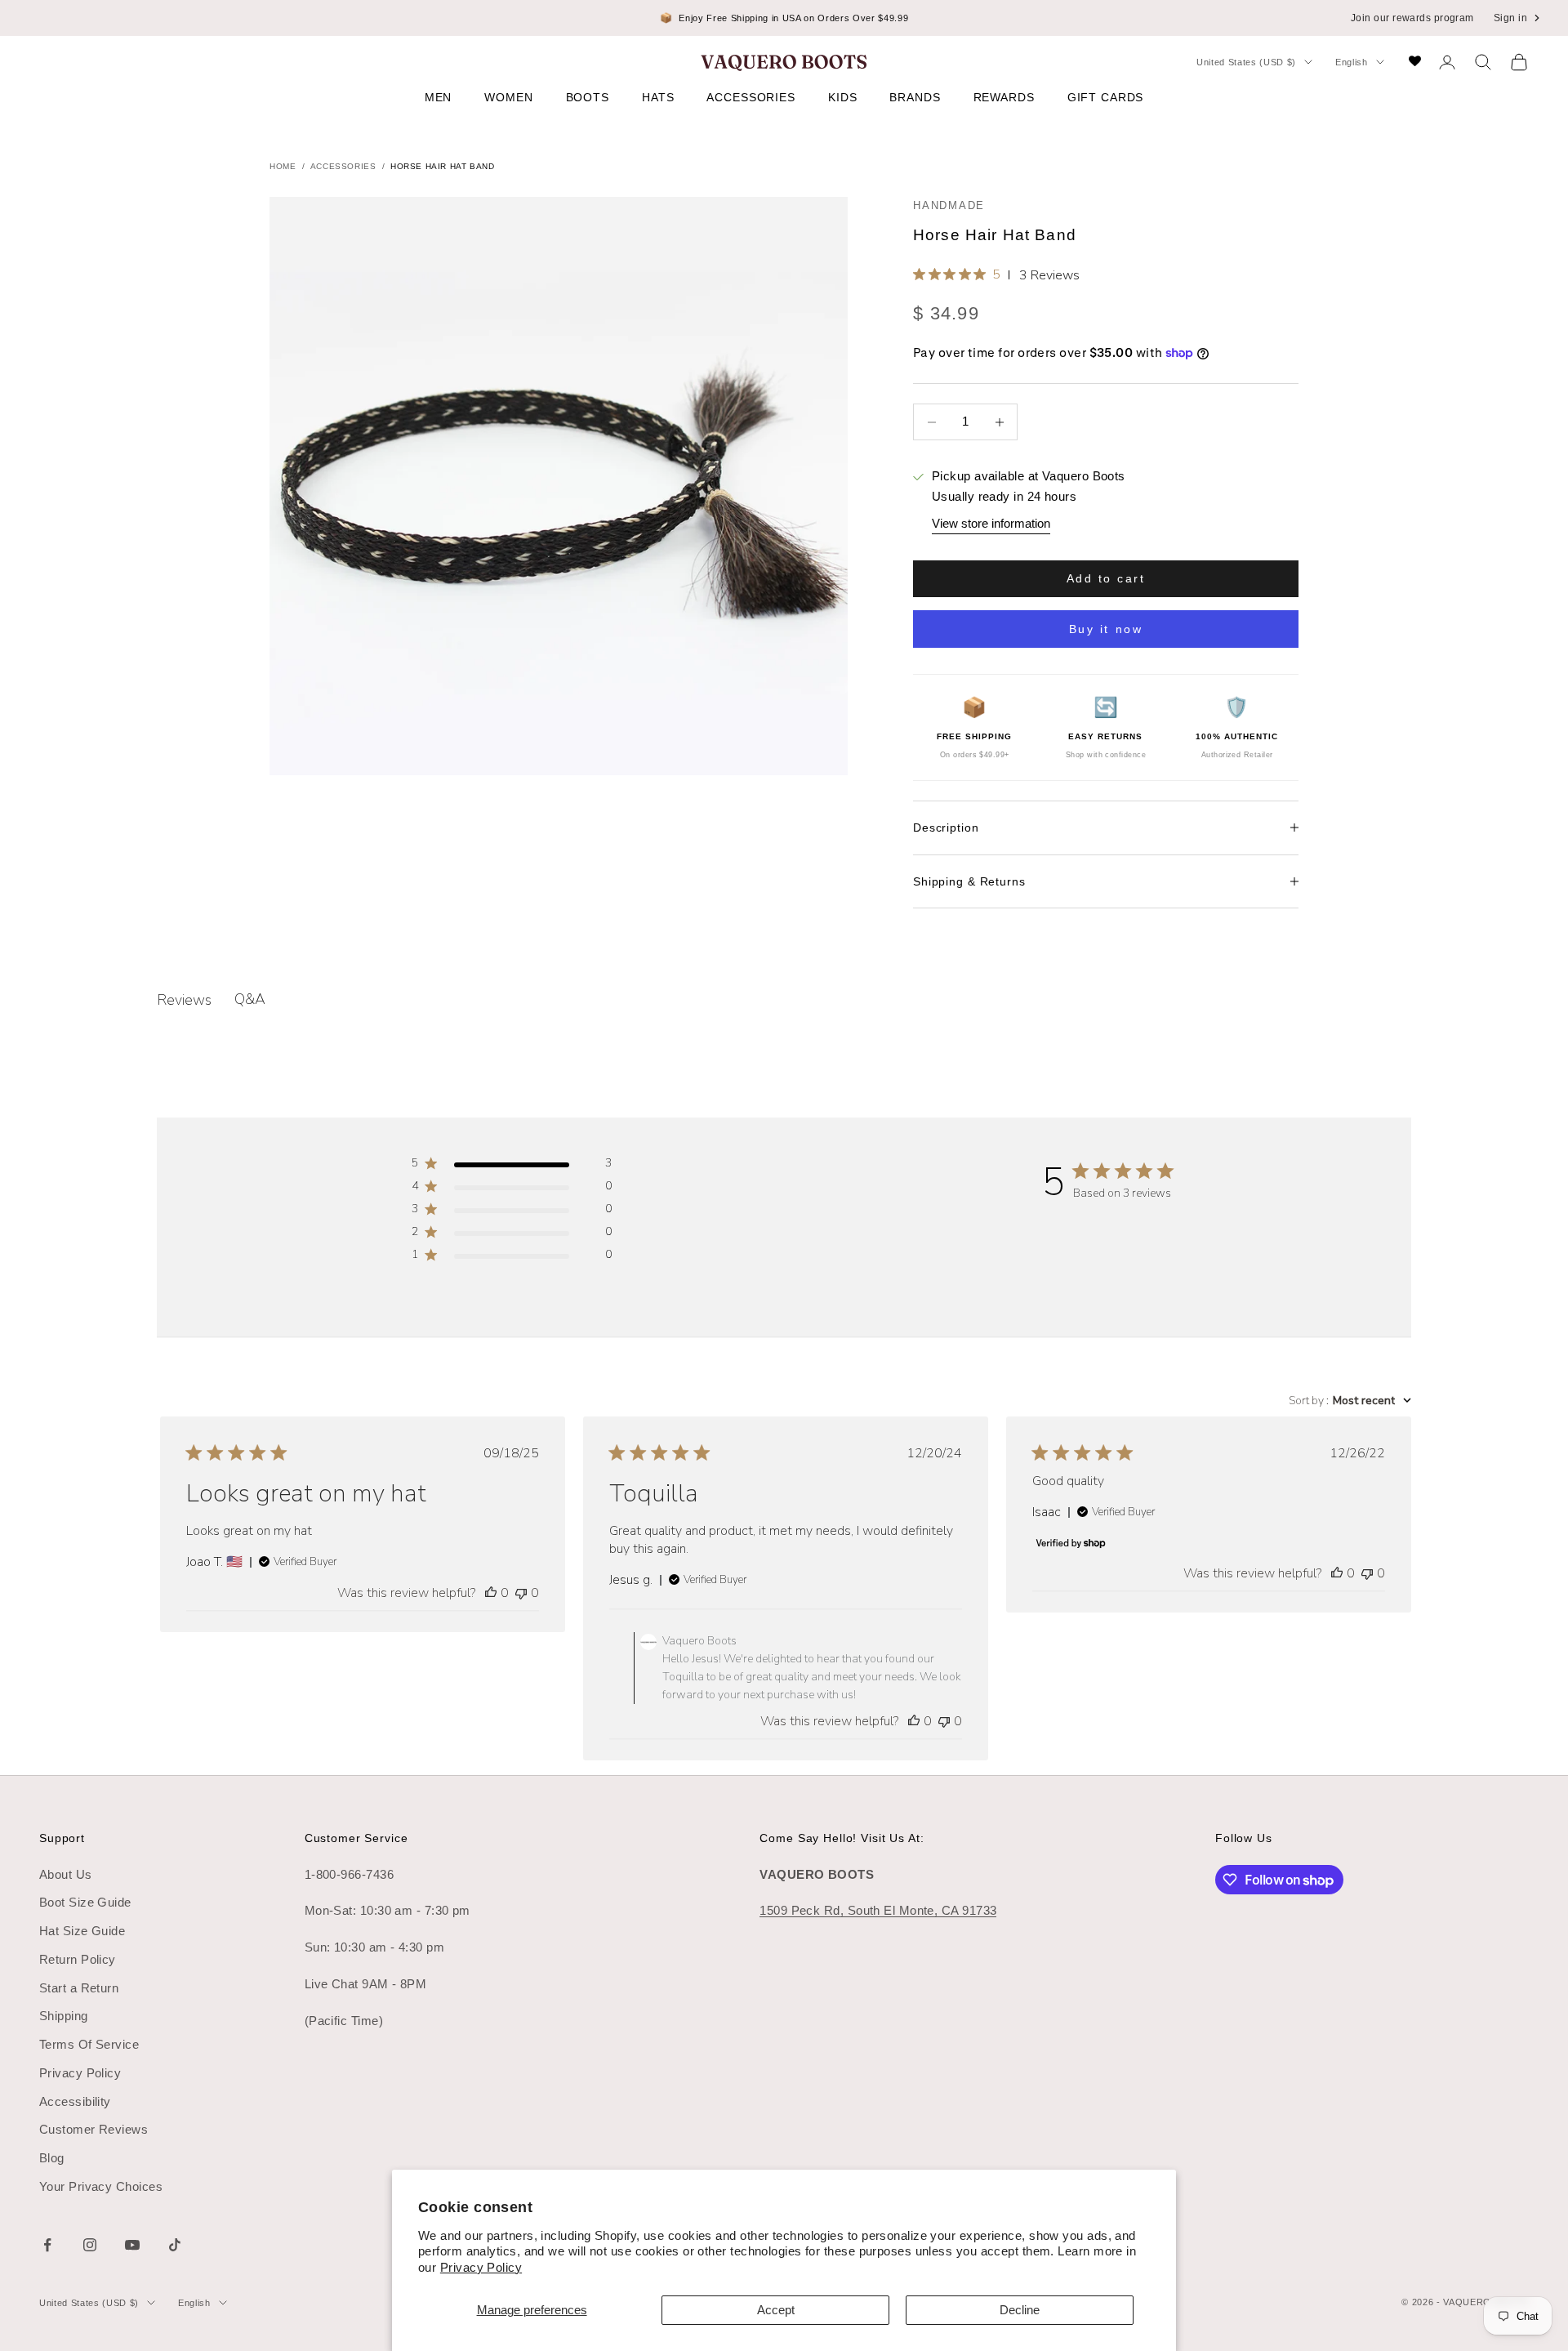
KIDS (842, 97)
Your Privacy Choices (101, 2186)
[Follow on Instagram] (90, 2245)
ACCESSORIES (751, 97)
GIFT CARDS (1106, 97)
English (1352, 62)
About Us (66, 1874)
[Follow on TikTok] (175, 2245)
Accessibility (75, 2101)
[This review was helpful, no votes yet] (491, 1593)
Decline (1020, 2310)
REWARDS (1004, 97)
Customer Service (356, 1838)
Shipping (64, 2016)
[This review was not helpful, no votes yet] (521, 1593)
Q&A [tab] (250, 999)
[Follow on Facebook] (47, 2245)
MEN (439, 97)
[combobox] (1350, 1401)
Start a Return (79, 1988)
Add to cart (1106, 578)
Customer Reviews (94, 2129)
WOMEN (508, 97)
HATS (658, 97)
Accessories (343, 167)
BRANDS (915, 97)
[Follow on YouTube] (132, 2245)
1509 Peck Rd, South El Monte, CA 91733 (878, 1910)
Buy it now (1106, 629)
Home (283, 167)
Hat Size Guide (82, 1931)
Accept (776, 2310)
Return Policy (78, 1959)
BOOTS (588, 97)
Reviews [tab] (184, 1000)
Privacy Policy (481, 2267)
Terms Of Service (89, 2044)
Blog (52, 2158)
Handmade (949, 205)
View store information (991, 523)
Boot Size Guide (85, 1902)
